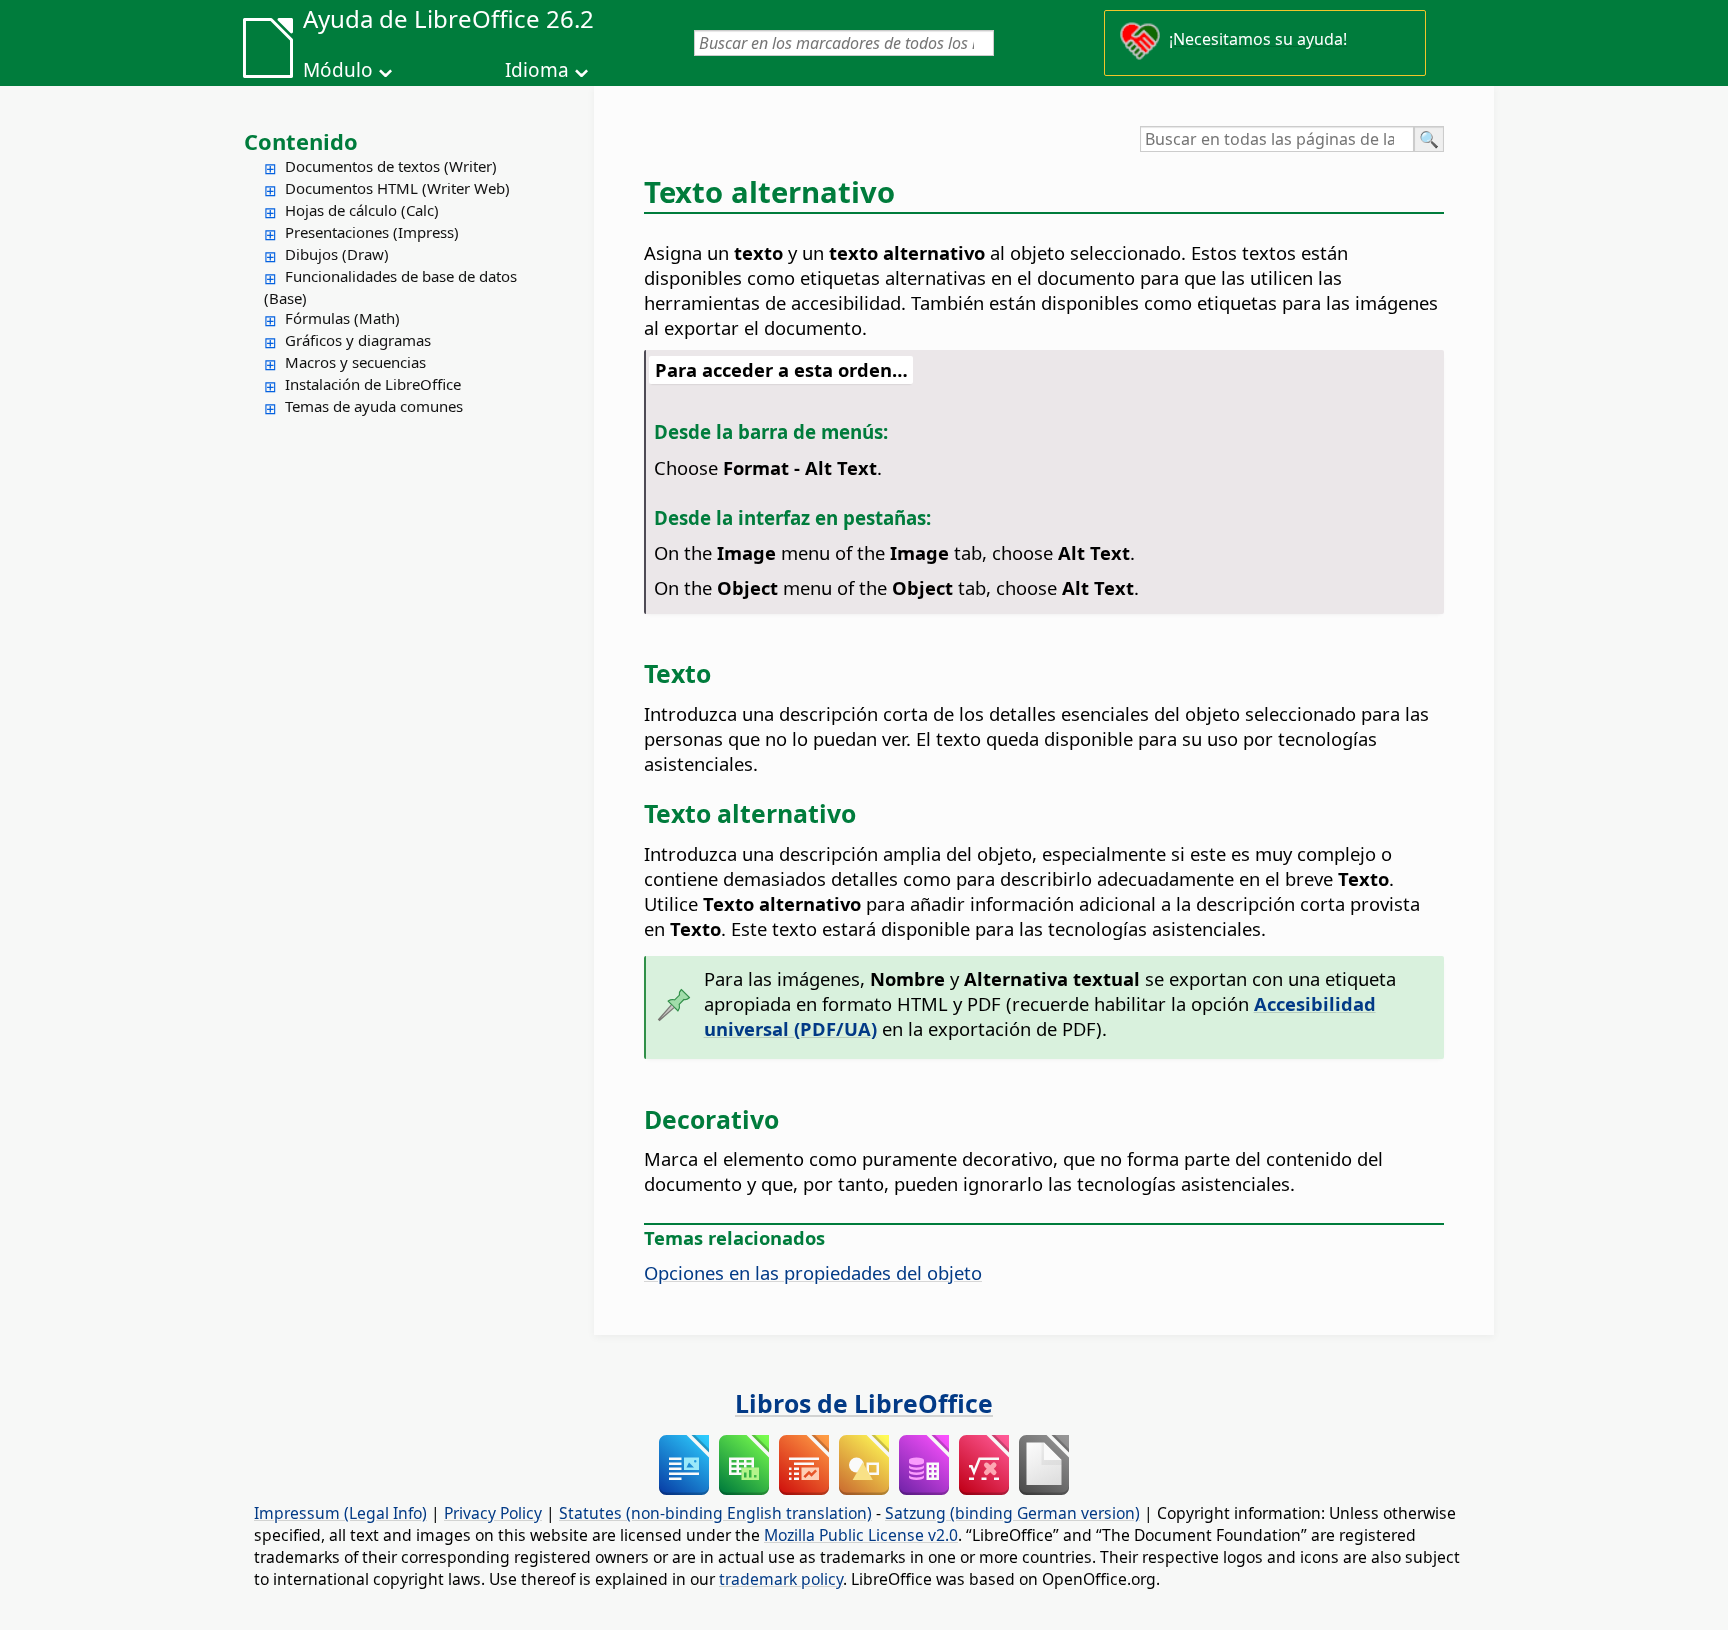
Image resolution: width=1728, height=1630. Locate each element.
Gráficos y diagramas (358, 340)
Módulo (338, 70)
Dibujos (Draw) (337, 254)
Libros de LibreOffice (864, 1403)
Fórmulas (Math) (342, 318)
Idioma (537, 70)
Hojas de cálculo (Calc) (362, 210)
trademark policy (781, 1579)
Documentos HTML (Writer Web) (397, 188)
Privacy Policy (493, 1513)
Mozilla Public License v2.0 (861, 1535)
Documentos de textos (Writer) (391, 166)
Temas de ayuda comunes (374, 406)
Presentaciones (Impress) (372, 232)
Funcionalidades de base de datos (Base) (390, 287)
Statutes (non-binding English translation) (715, 1513)
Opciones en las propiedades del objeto (813, 1272)
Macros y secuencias (355, 362)
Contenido (301, 141)
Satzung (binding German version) (1012, 1513)
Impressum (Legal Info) (340, 1513)
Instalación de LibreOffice (373, 384)
